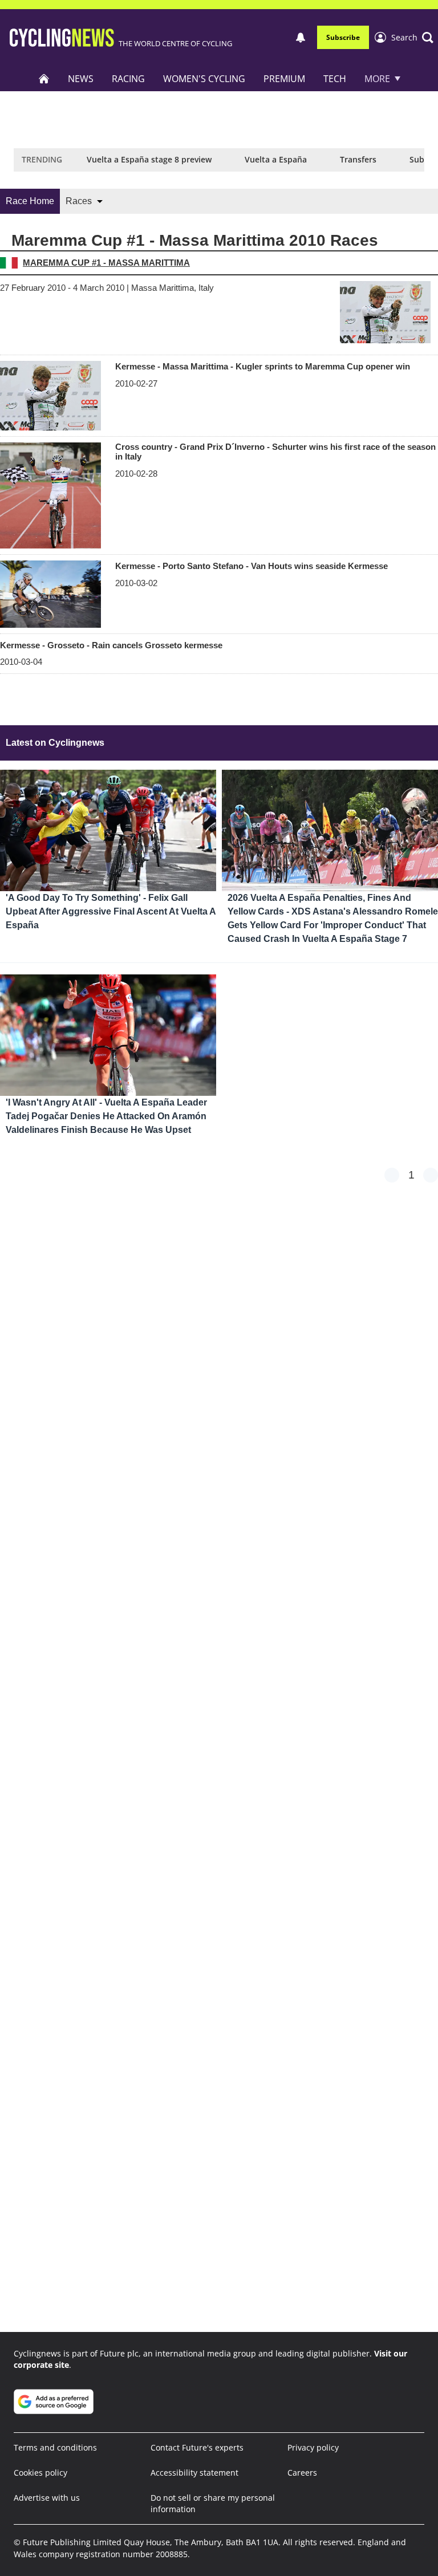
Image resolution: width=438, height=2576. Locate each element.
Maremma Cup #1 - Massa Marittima (106, 263)
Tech (335, 79)
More (377, 79)
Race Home (30, 201)
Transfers (358, 159)
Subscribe (343, 37)
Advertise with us (47, 2498)
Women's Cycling (204, 79)
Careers (302, 2473)
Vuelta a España (276, 159)
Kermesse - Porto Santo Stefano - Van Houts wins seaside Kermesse (252, 566)
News (81, 79)
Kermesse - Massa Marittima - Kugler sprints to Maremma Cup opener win (263, 366)
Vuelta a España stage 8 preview (149, 159)
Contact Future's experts (197, 2447)
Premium (284, 79)
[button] (412, 38)
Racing (128, 79)
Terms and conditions (55, 2447)
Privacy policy (313, 2447)
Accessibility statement (194, 2473)
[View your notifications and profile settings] (301, 38)
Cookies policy (40, 2473)
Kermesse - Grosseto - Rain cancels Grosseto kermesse (111, 645)
